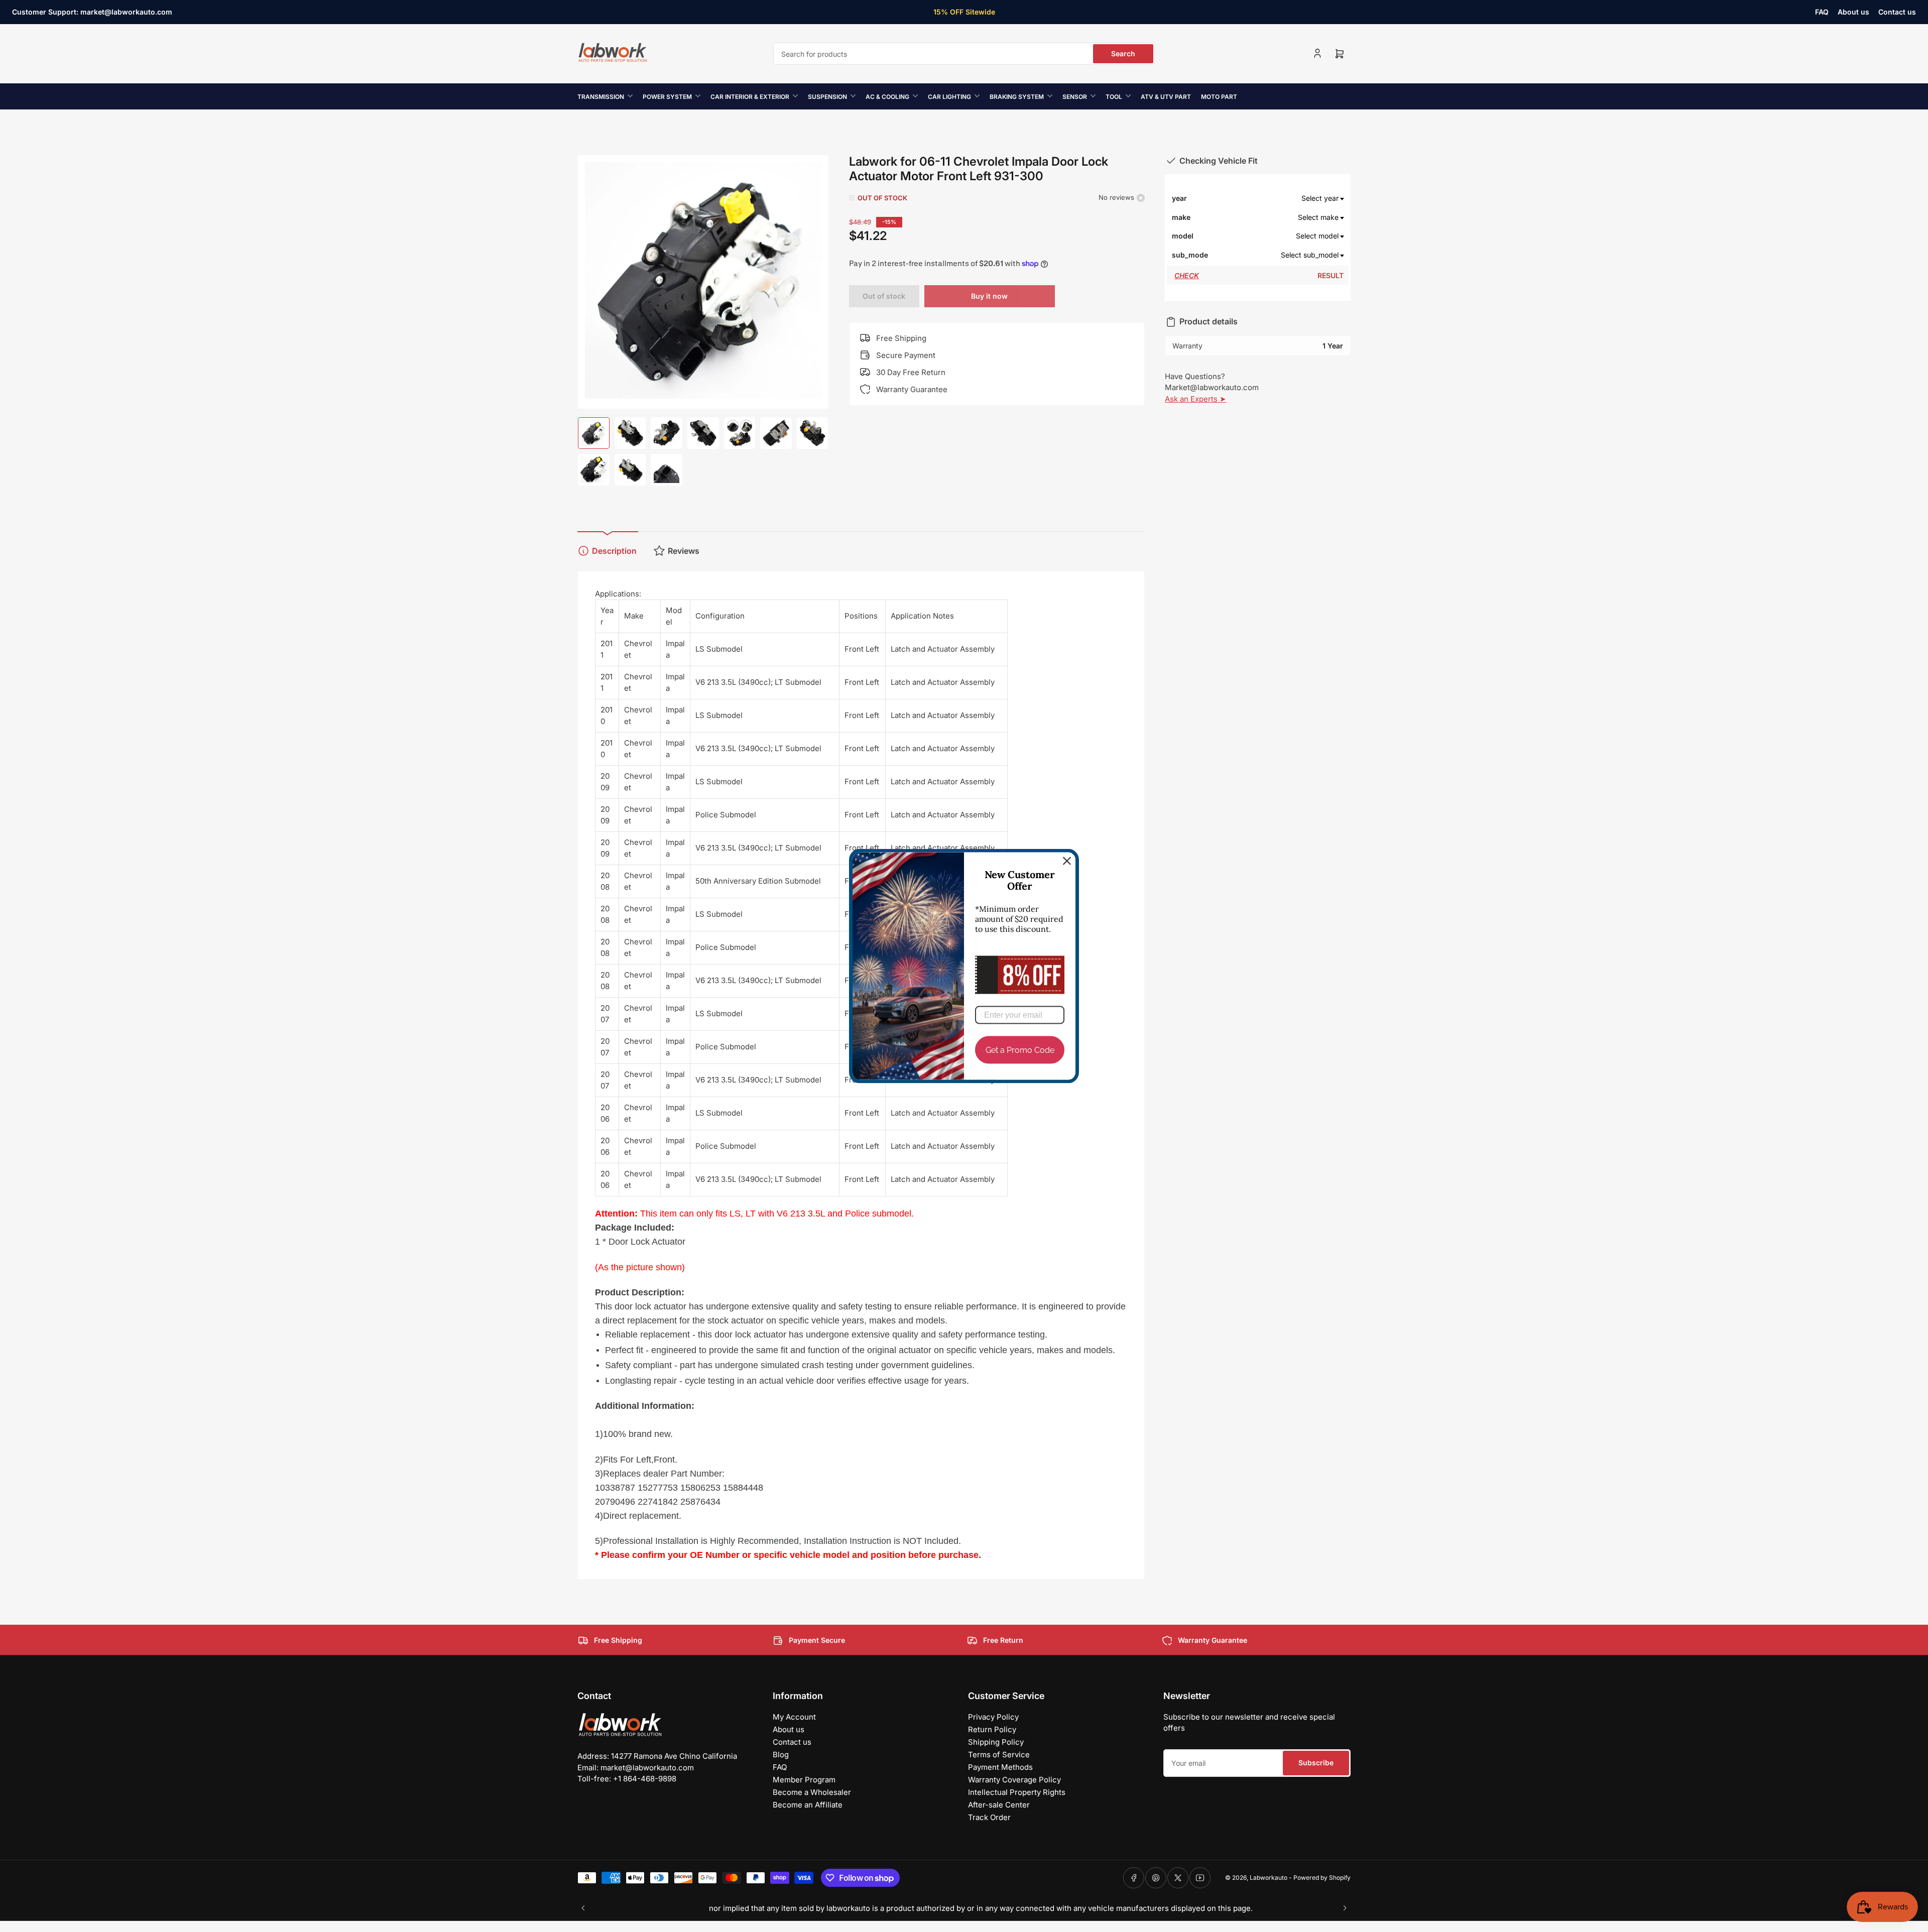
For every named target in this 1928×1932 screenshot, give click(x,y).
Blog (781, 1755)
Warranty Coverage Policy (1014, 1780)
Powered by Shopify (1322, 1878)
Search (1123, 53)
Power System (667, 97)
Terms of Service (999, 1755)
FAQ (1822, 12)
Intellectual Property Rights (1017, 1792)
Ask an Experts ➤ (1195, 399)
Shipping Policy (996, 1742)
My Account (794, 1717)
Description (614, 551)
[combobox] (964, 54)
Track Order (989, 1817)
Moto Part (1219, 97)
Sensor (1075, 97)
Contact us (1897, 12)
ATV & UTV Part (1166, 97)
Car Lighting (949, 97)
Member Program (804, 1780)
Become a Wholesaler (812, 1792)
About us (1853, 12)
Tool (1114, 97)
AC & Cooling (887, 97)
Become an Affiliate (808, 1805)
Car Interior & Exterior (750, 97)
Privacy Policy (993, 1717)
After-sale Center (999, 1805)
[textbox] (1276, 198)
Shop (1026, 12)
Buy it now (989, 296)
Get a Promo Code (1020, 1050)
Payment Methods (1000, 1767)
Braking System (1017, 97)
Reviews (684, 551)
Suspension (827, 97)
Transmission (601, 97)
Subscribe (1316, 1763)
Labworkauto (1269, 1878)
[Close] (1067, 861)
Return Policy (992, 1729)
